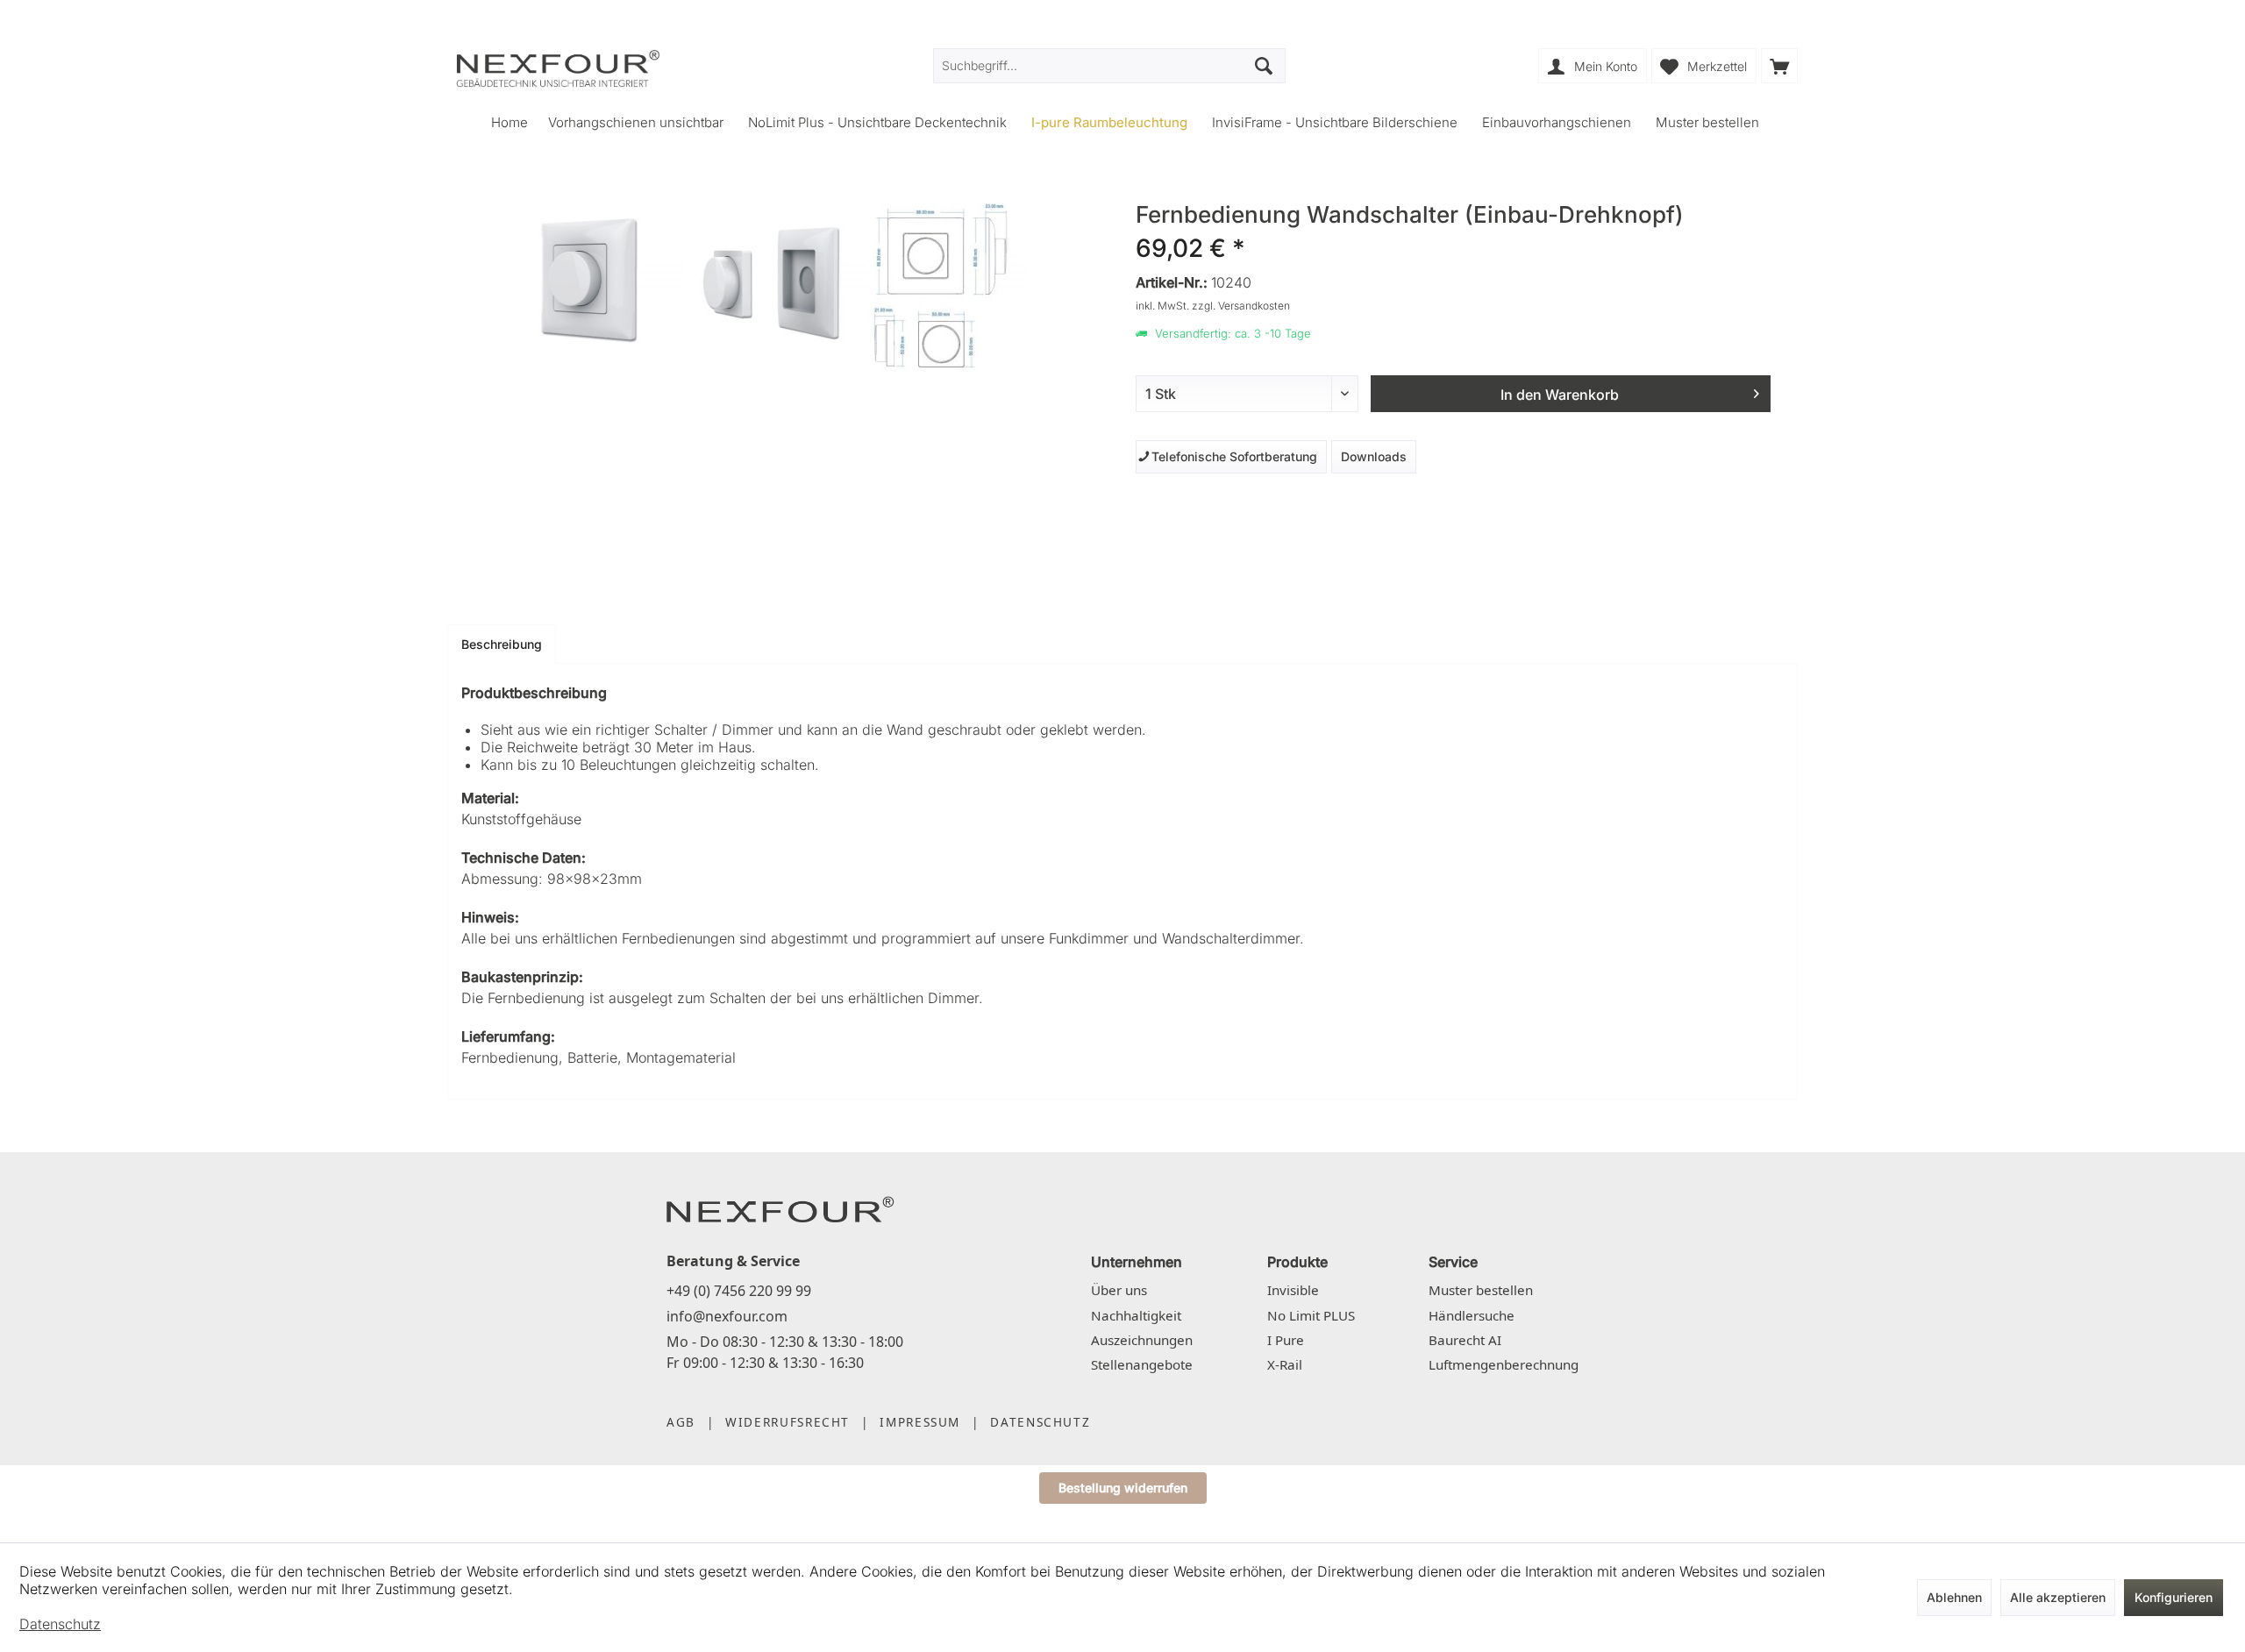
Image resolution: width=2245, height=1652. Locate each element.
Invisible (1293, 1290)
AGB (681, 1422)
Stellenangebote (1142, 1364)
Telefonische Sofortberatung (1231, 456)
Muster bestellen (1481, 1290)
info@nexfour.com (727, 1316)
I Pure (1286, 1340)
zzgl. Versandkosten (1241, 306)
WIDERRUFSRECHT (788, 1422)
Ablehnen (1954, 1597)
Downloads (1374, 456)
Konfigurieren (2174, 1597)
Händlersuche (1472, 1315)
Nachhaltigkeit (1136, 1315)
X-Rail (1285, 1364)
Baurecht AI (1465, 1340)
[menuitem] (1779, 66)
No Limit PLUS (1311, 1315)
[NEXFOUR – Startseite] (780, 1208)
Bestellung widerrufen (1123, 1488)
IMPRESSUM (920, 1422)
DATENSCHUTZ (1040, 1422)
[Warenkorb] (1779, 66)
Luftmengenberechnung (1504, 1364)
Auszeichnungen (1142, 1340)
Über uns (1119, 1290)
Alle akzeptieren (2058, 1597)
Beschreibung (502, 644)
